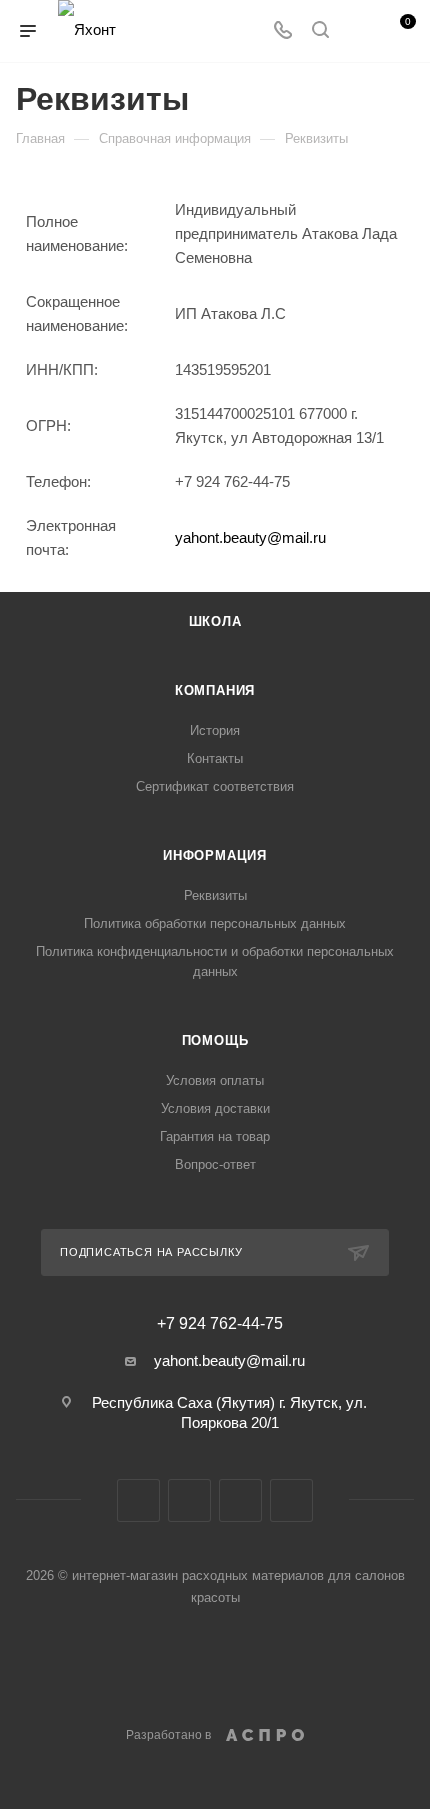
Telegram (240, 1500)
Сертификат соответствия (215, 786)
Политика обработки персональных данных (215, 923)
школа (215, 621)
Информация (215, 855)
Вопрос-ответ (215, 1164)
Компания (215, 690)
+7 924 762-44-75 (220, 1324)
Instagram (189, 1500)
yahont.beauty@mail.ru (250, 537)
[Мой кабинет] (358, 31)
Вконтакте (138, 1500)
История (215, 730)
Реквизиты (215, 895)
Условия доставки (215, 1108)
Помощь (215, 1040)
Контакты (215, 758)
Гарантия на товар (215, 1136)
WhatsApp (291, 1500)
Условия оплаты (215, 1080)
